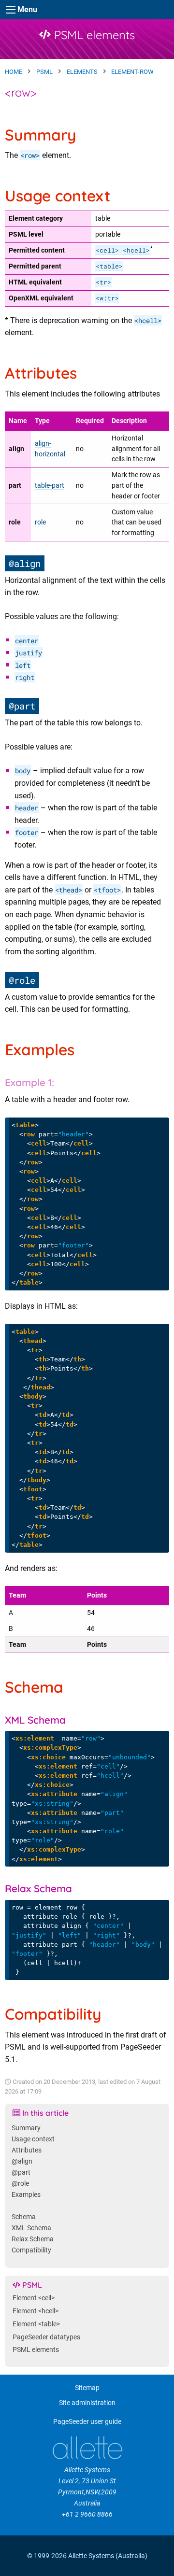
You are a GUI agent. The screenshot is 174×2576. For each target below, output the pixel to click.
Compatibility (31, 2250)
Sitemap (87, 2388)
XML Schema (31, 2228)
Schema (24, 2217)
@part (21, 2173)
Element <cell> (34, 2298)
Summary (26, 2128)
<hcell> (136, 250)
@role (20, 2184)
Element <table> (36, 2324)
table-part (50, 486)
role (40, 522)
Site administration (87, 2403)
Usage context (33, 2139)
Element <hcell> (36, 2311)
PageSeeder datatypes (46, 2337)
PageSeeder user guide (87, 2422)
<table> (109, 266)
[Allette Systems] (87, 2448)
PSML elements (93, 35)
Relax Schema (33, 2239)
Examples (26, 2195)
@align (22, 2161)
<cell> (107, 250)
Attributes (27, 2150)
